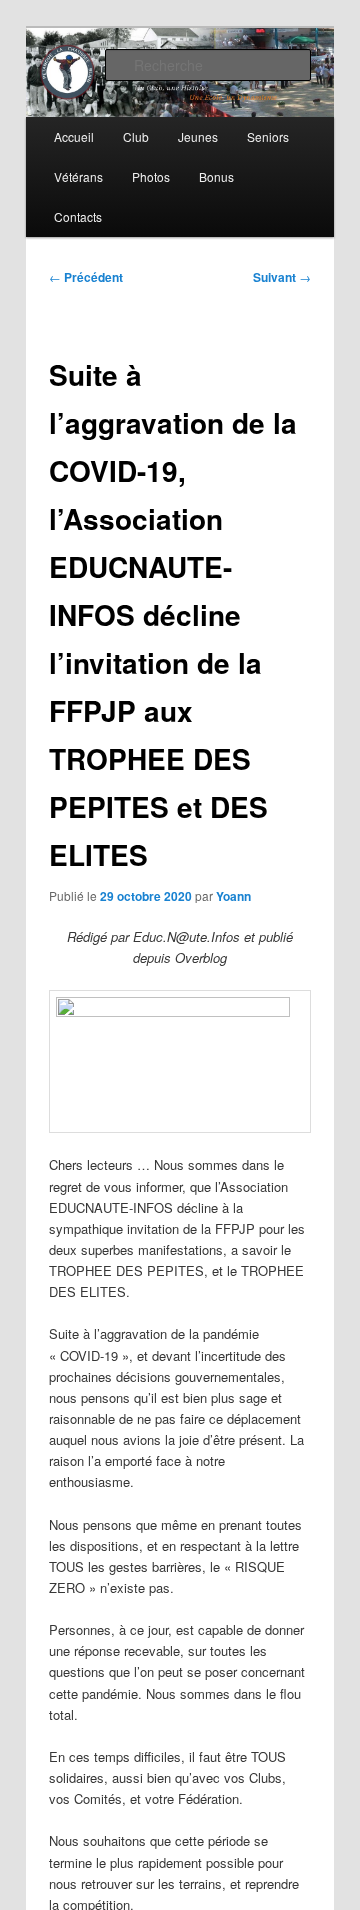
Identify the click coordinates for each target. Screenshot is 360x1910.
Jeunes (198, 136)
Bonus (216, 176)
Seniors (268, 136)
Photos (151, 176)
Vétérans (78, 176)
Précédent (86, 277)
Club (136, 136)
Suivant (282, 277)
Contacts (78, 216)
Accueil (74, 136)
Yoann (233, 896)
